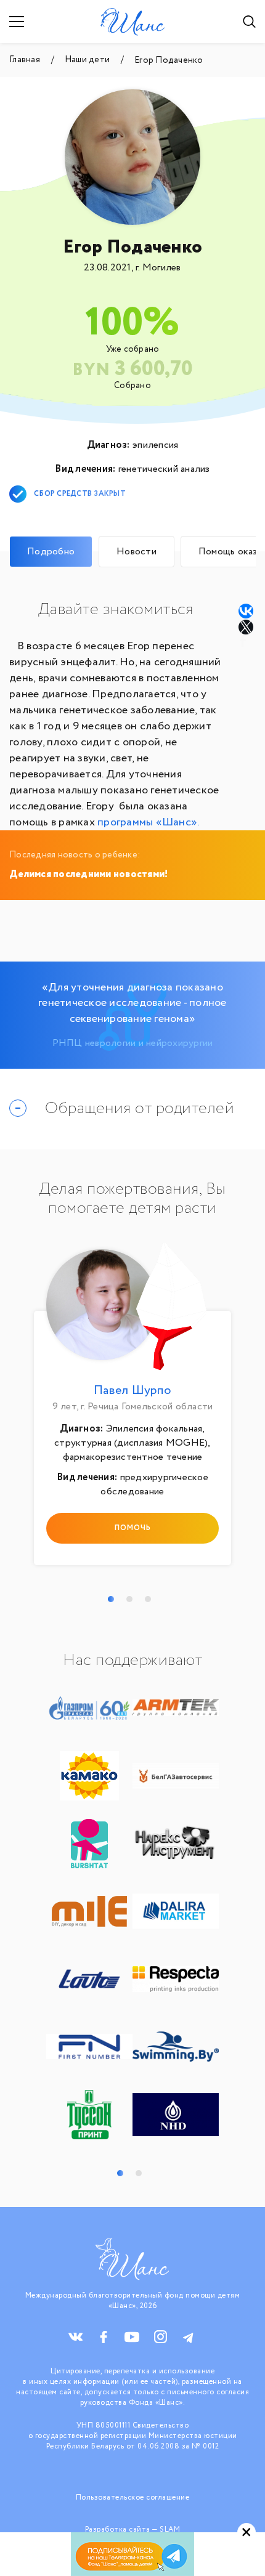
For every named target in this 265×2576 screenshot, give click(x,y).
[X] (247, 627)
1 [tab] (111, 1599)
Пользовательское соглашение (133, 2497)
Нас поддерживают (132, 1661)
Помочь (133, 1528)
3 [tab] (148, 1599)
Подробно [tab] (51, 552)
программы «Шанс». (148, 822)
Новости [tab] (137, 552)
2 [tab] (129, 1599)
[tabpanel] (132, 1407)
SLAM (170, 2529)
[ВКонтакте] (246, 611)
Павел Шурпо (132, 1391)
